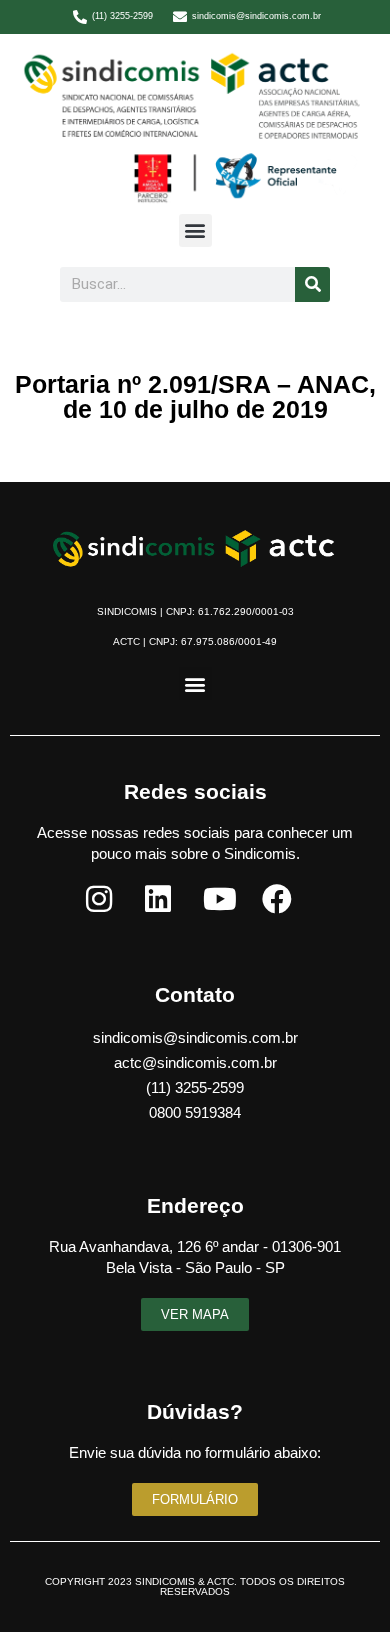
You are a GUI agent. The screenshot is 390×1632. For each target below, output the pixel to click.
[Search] (312, 284)
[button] (195, 230)
